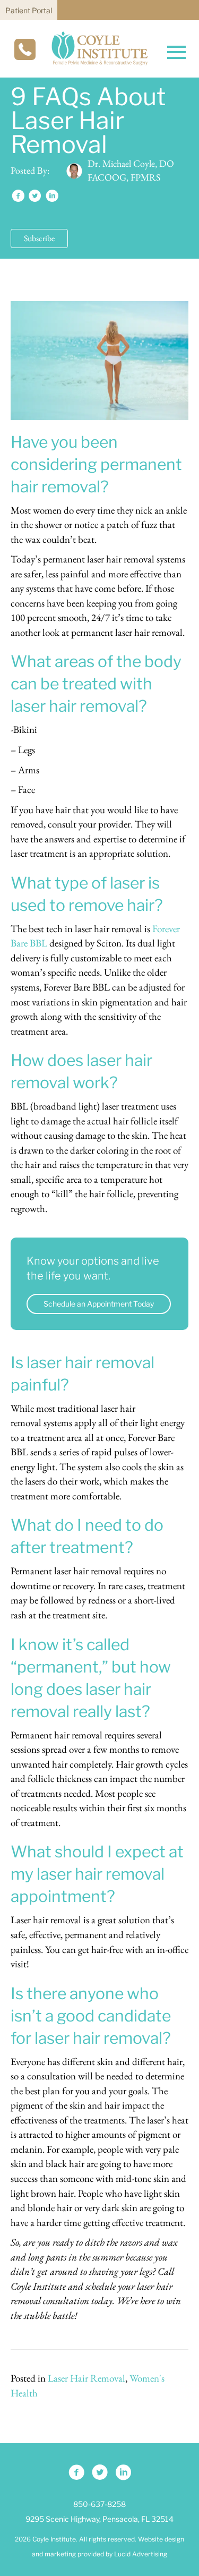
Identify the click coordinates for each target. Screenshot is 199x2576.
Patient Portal (29, 10)
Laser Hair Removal (86, 2378)
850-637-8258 (99, 2504)
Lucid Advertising (141, 2553)
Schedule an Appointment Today (99, 1304)
